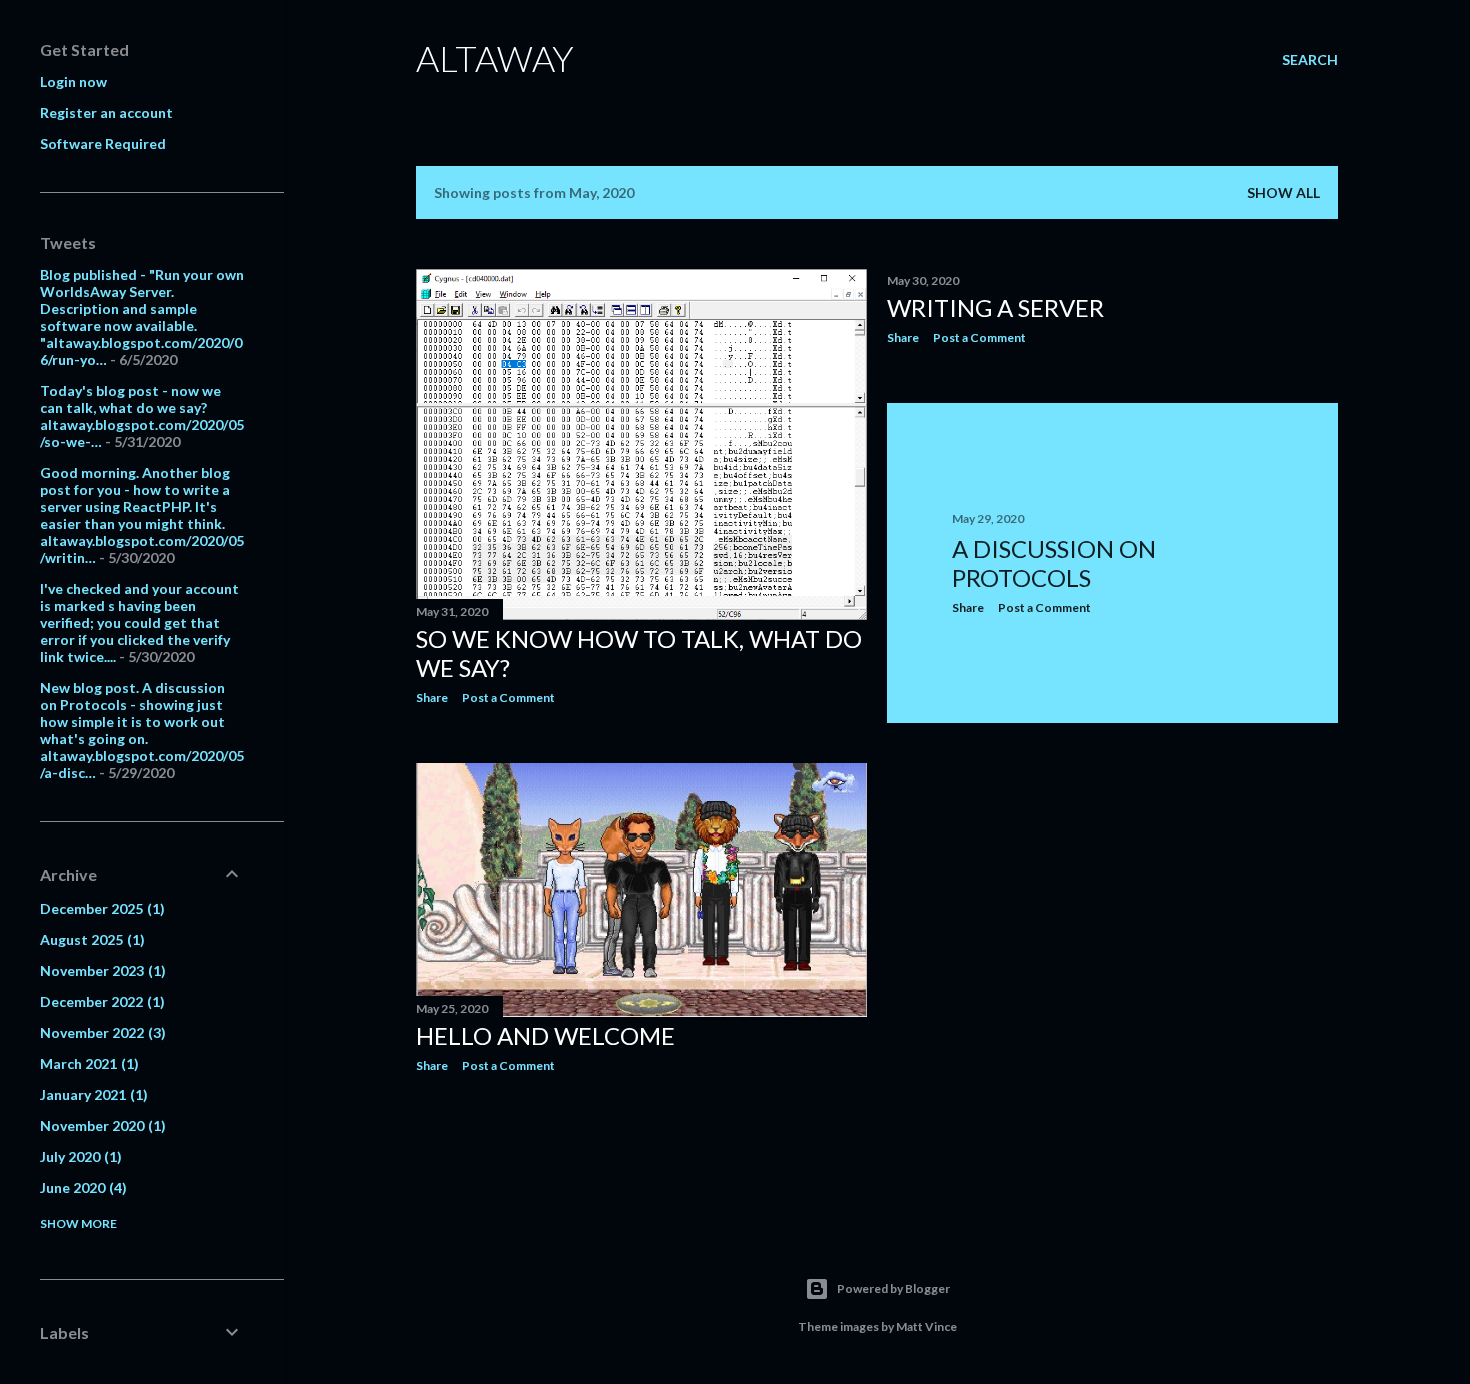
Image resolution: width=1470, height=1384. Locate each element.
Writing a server (995, 307)
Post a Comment (508, 697)
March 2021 (87, 1063)
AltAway (495, 58)
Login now (73, 81)
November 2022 (100, 1032)
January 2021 (91, 1094)
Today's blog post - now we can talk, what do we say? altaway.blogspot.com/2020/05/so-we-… (142, 416)
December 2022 (100, 1001)
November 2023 (100, 970)
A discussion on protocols (1054, 563)
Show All (1283, 192)
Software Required (103, 143)
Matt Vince (926, 1326)
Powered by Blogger (893, 1288)
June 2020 (81, 1187)
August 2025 (90, 939)
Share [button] (432, 697)
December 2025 (100, 908)
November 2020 (100, 1125)
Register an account (106, 112)
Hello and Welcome (545, 1035)
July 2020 (78, 1156)
